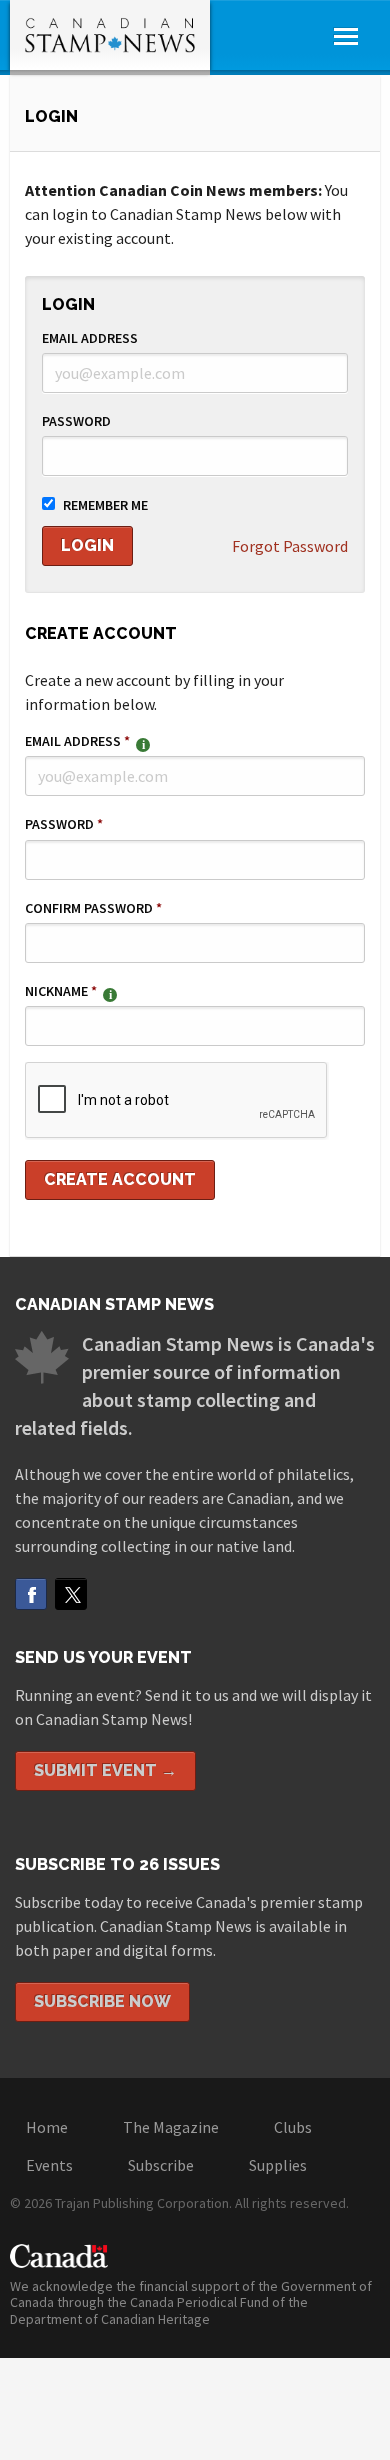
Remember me (105, 505)
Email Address (90, 338)
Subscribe (161, 2165)
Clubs (293, 2127)
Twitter (71, 1594)
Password (76, 421)
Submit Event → (105, 1770)
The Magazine (171, 2127)
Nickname (61, 991)
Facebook (31, 1594)
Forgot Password (290, 546)
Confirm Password (93, 908)
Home (47, 2127)
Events (49, 2165)
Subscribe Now (102, 2001)
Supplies (278, 2165)
